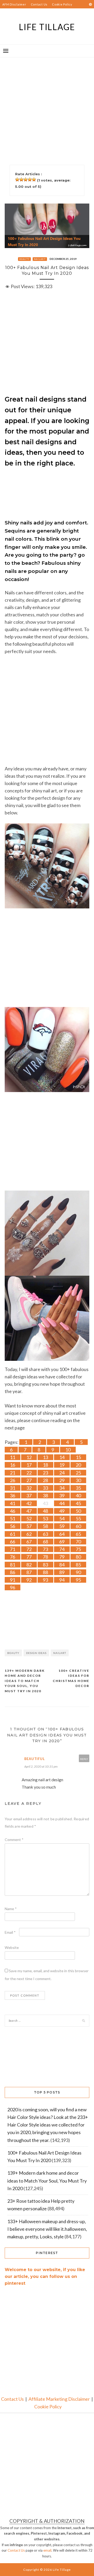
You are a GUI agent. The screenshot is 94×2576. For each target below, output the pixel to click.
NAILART (40, 259)
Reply (84, 1759)
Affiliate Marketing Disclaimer (59, 2399)
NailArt (60, 1653)
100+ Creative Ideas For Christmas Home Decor (71, 1678)
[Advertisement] (47, 105)
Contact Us (39, 4)
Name (11, 1909)
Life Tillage (47, 27)
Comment (14, 1840)
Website (12, 1947)
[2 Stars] (21, 179)
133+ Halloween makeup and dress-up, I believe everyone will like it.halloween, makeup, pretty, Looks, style (47, 2229)
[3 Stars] (26, 179)
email (47, 2550)
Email (10, 1932)
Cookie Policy (62, 4)
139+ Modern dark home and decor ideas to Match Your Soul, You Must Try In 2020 (25, 1681)
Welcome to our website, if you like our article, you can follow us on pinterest (45, 2276)
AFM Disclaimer (14, 4)
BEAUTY (25, 259)
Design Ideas (36, 1653)
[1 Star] (17, 179)
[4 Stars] (30, 179)
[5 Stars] (34, 179)
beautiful (35, 1759)
